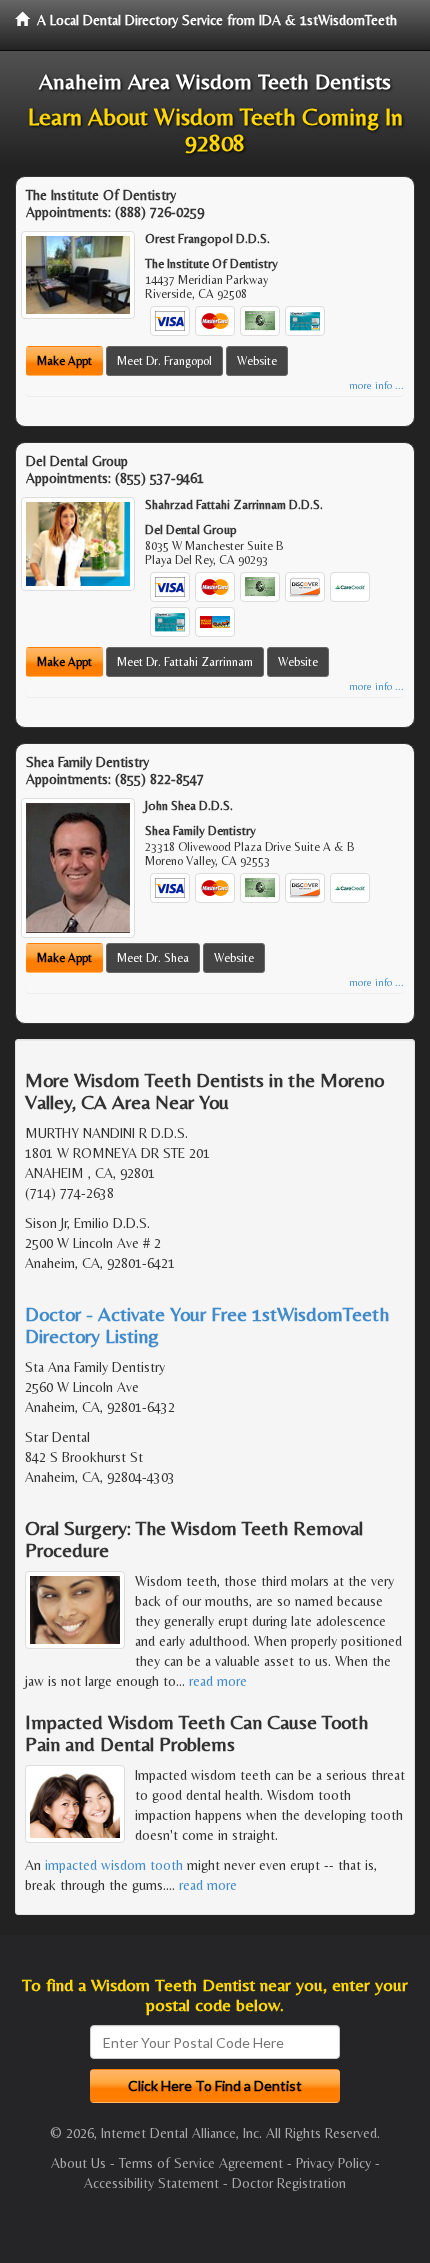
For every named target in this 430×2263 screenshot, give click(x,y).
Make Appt (64, 361)
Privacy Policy (333, 2163)
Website (257, 361)
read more (218, 1681)
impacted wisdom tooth (114, 1865)
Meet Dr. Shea (153, 958)
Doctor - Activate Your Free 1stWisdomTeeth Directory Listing (207, 1324)
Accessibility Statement (151, 2183)
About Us (78, 2163)
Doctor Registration (289, 2183)
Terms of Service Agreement (201, 2163)
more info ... (376, 385)
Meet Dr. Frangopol (164, 361)
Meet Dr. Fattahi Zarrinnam (185, 662)
